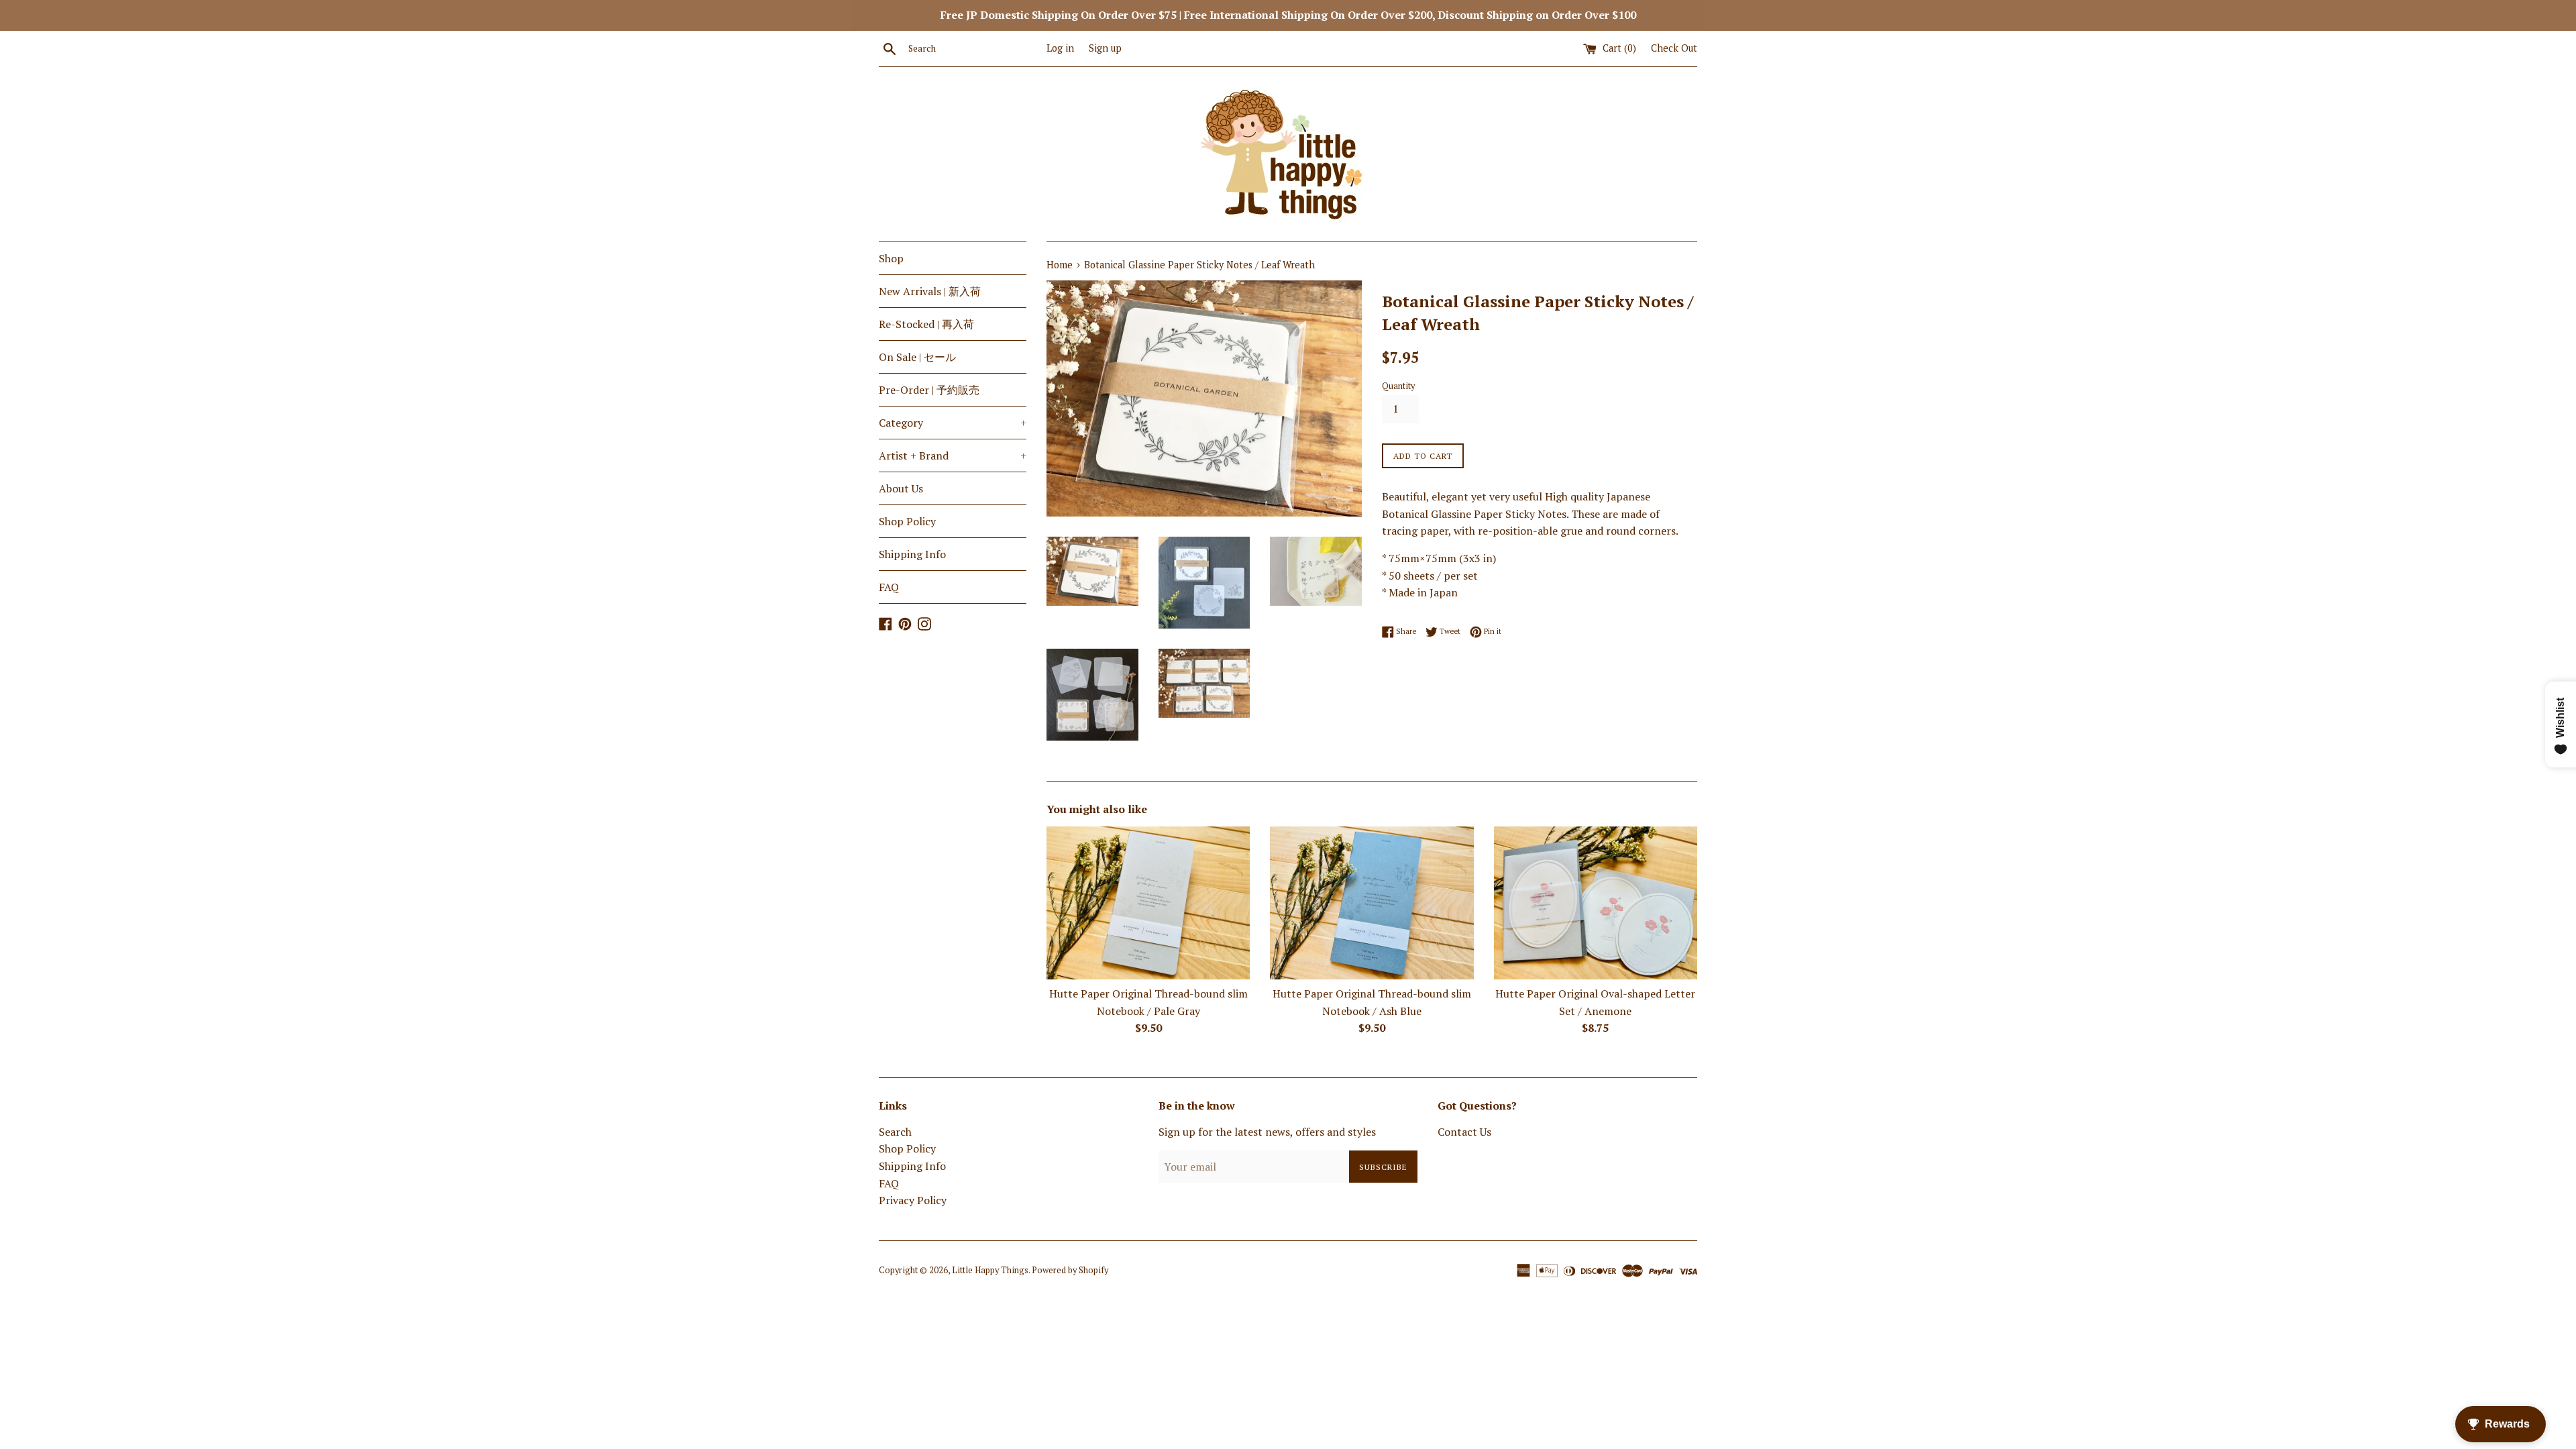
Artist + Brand (953, 455)
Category (953, 423)
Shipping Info (912, 554)
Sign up (1105, 48)
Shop (891, 258)
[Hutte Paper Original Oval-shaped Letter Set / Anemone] (1596, 903)
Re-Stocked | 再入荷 (926, 324)
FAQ (889, 587)
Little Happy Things (990, 1270)
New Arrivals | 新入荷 (930, 291)
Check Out (1674, 48)
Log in (1060, 48)
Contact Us (1464, 1132)
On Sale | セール (917, 357)
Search (895, 1132)
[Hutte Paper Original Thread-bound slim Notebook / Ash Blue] (1372, 903)
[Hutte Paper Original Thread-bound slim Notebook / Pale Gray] (1148, 903)
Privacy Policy (913, 1200)
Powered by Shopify (1070, 1270)
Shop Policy (907, 521)
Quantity (1398, 386)
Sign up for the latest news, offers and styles (1267, 1132)
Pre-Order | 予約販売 (929, 390)
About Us (901, 488)
